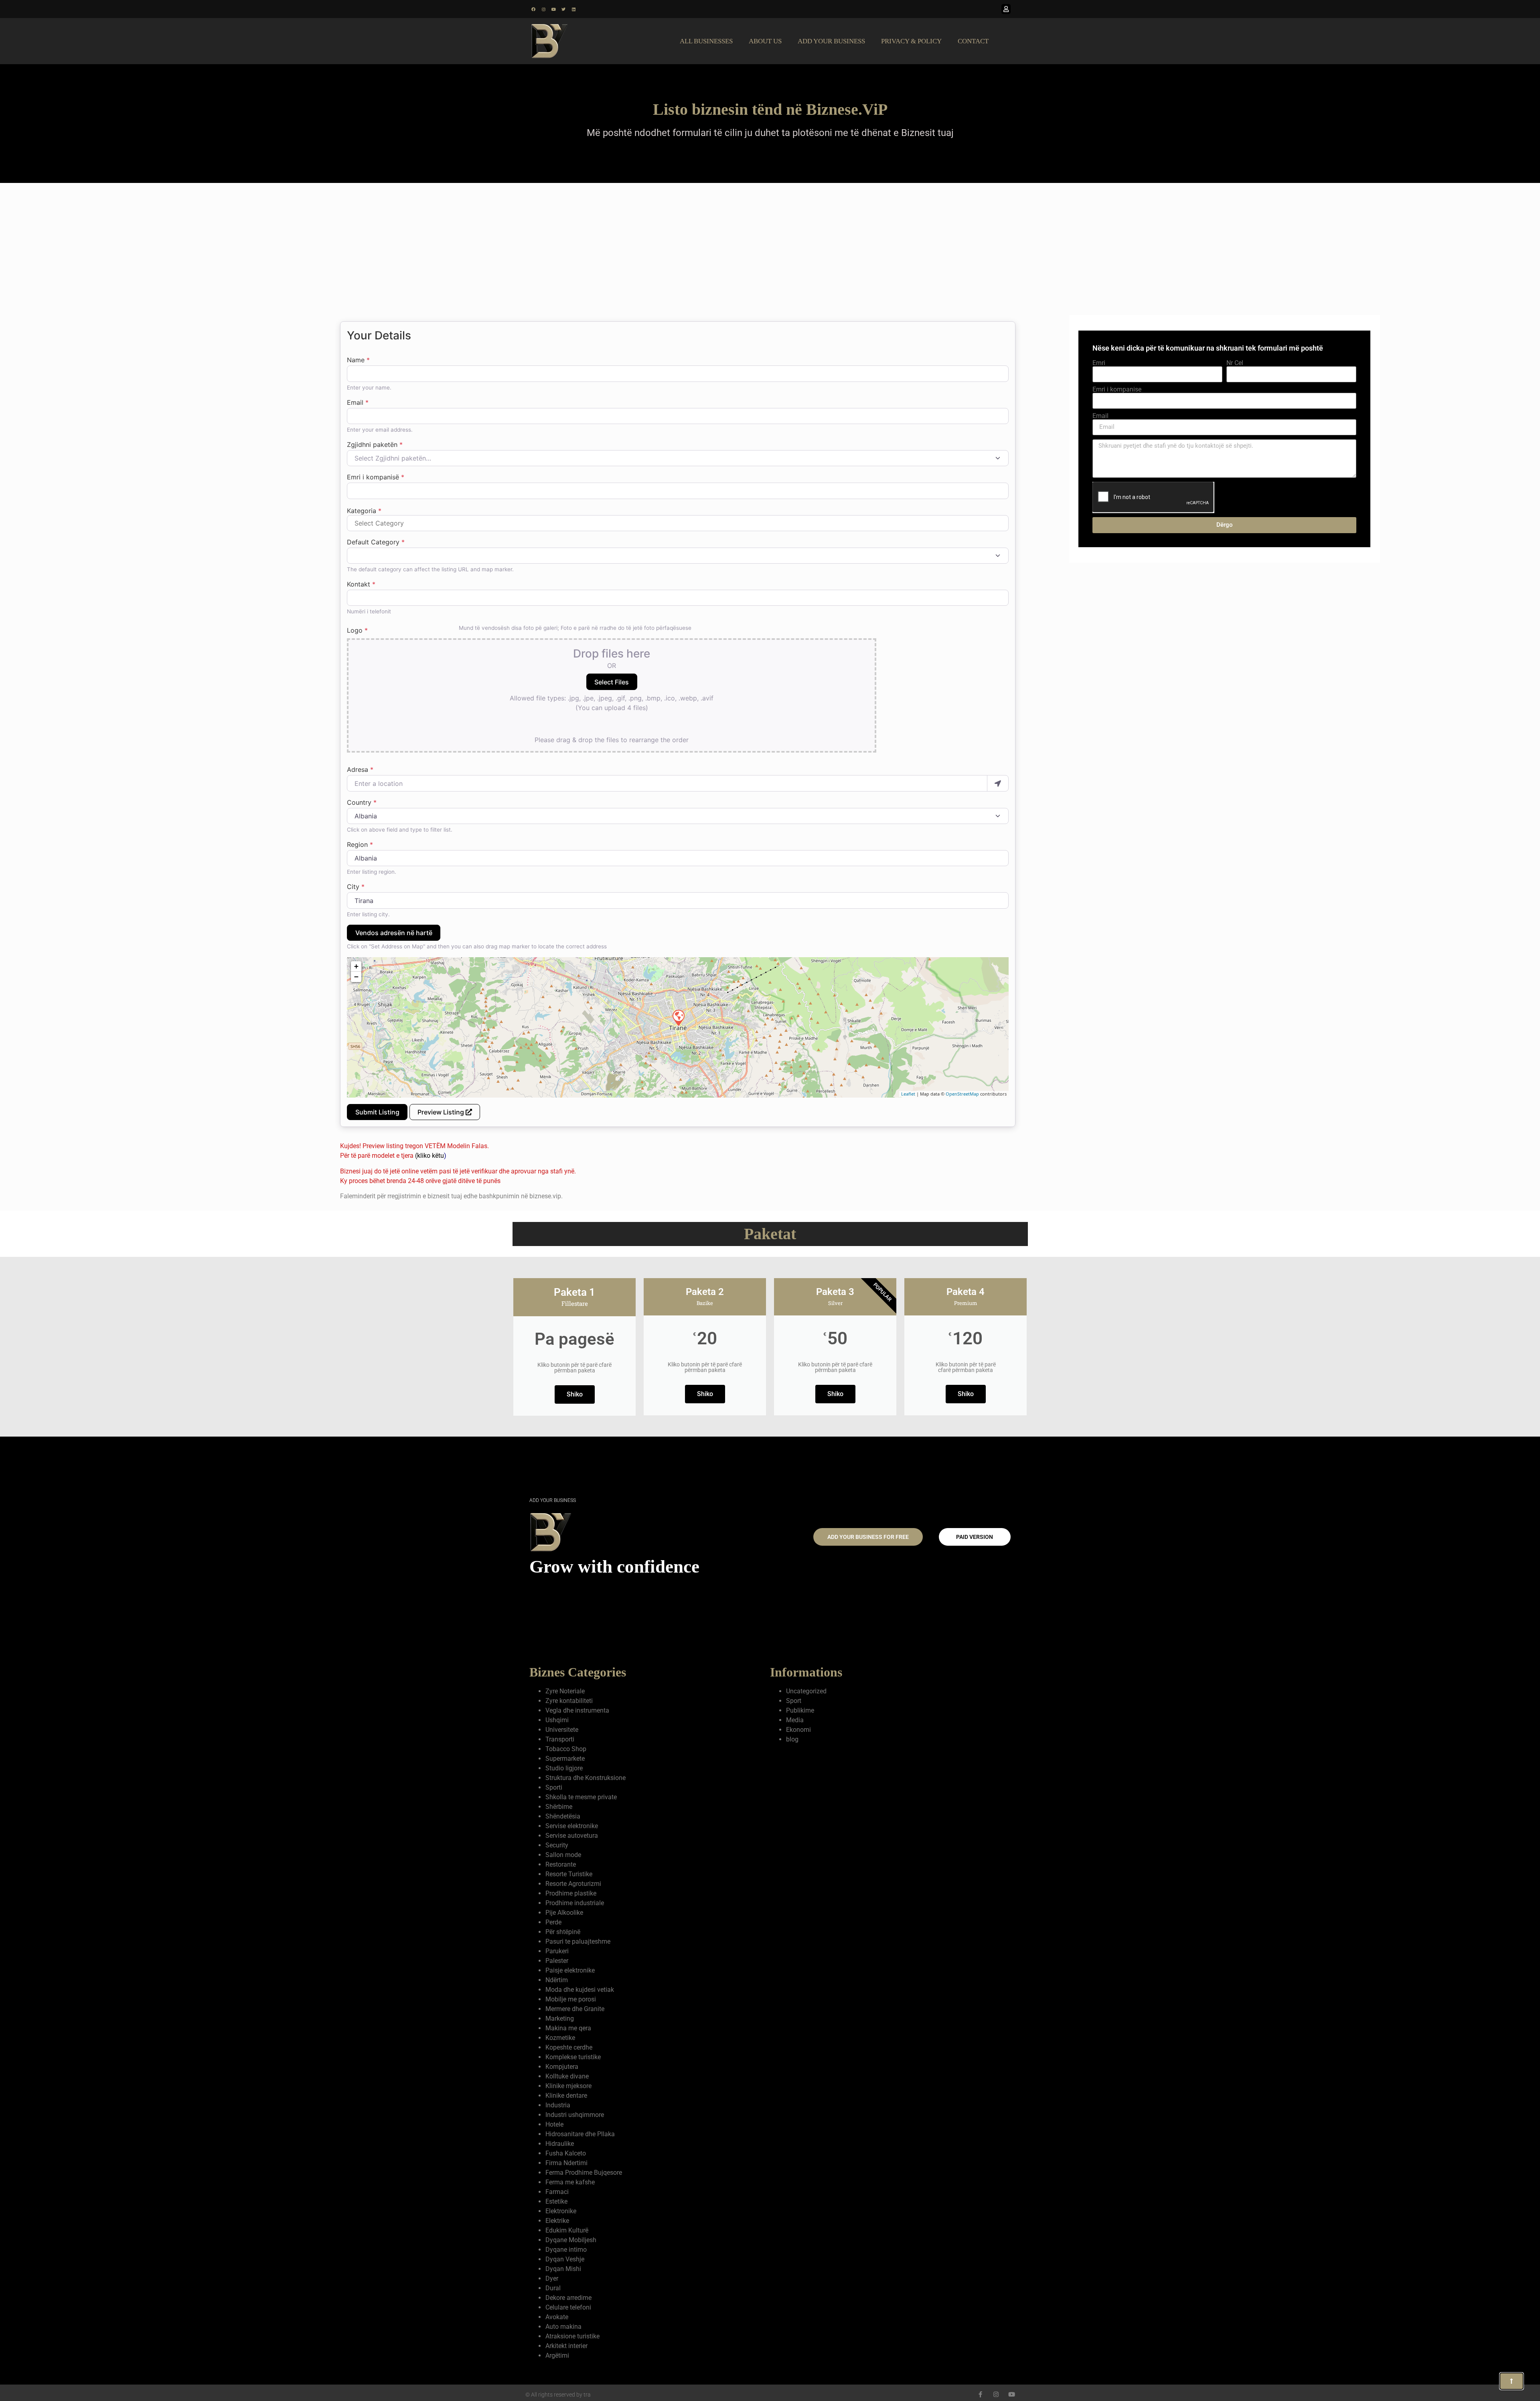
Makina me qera (568, 2028)
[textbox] (673, 458)
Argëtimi (557, 2355)
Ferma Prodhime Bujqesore (584, 2173)
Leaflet (908, 1094)
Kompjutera (562, 2067)
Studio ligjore (564, 1768)
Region (360, 844)
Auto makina (563, 2327)
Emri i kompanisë (376, 477)
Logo (357, 630)
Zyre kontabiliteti (569, 1701)
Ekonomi (798, 1730)
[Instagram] (543, 9)
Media (795, 1720)
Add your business (831, 41)
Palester (557, 1961)
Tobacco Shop (566, 1749)
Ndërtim (557, 1980)
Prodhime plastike (571, 1893)
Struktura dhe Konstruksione (586, 1778)
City (356, 887)
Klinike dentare (566, 2096)
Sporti (554, 1787)
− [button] (356, 977)
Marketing (560, 2018)
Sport (794, 1701)
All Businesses (706, 41)
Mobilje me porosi (571, 1999)
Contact (973, 41)
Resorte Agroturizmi (573, 1884)
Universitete (562, 1730)
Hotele (554, 2124)
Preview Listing (442, 1112)
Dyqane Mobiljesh (571, 2240)
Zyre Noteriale (565, 1691)
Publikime (800, 1710)
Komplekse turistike (573, 2057)
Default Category (376, 542)
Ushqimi (557, 1720)
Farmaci (557, 2192)
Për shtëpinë (563, 1932)
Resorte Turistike (569, 1874)
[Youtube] (553, 9)
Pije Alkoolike (564, 1913)
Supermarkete (565, 1759)
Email (358, 402)
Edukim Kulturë (567, 2230)
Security (557, 1845)
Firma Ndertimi (566, 2163)
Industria (558, 2105)
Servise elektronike (572, 1826)
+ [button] (356, 966)
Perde (553, 1922)
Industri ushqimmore (575, 2115)
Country (362, 802)
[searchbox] (678, 523)
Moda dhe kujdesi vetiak (580, 1990)
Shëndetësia (563, 1816)
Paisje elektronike (570, 1970)
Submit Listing (377, 1112)
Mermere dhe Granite (575, 2009)
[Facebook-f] (980, 2394)
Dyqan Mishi (563, 2269)
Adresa (360, 769)
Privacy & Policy (911, 41)
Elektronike (561, 2211)
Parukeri (557, 1951)
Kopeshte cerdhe (569, 2047)
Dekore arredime (568, 2298)
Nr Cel (1235, 363)
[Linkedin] (573, 9)
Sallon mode (563, 1855)
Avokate (557, 2317)
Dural (553, 2288)
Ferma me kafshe (570, 2182)
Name (358, 360)
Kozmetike (560, 2038)
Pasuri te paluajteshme (578, 1941)
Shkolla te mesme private (581, 1797)
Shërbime (559, 1807)
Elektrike (557, 2221)
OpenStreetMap (962, 1094)
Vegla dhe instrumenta (577, 1710)
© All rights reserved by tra (558, 2395)
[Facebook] (533, 9)
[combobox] (678, 458)
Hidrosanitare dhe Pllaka (580, 2134)
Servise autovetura (572, 1836)
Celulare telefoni (568, 2307)
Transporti (560, 1739)
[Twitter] (563, 9)
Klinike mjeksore (568, 2086)
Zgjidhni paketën (375, 444)
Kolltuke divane (567, 2076)
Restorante (561, 1864)
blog (792, 1739)
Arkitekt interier (566, 2346)
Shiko (575, 1394)
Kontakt (361, 584)
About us (765, 41)
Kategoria (364, 511)
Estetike (556, 2201)
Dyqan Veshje (565, 2259)
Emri (1099, 363)
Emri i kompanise (1117, 390)
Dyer (552, 2278)
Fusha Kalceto (566, 2153)
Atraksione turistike (572, 2336)
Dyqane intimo (566, 2250)
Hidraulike (560, 2144)
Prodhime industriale (575, 1903)
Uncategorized (806, 1691)
